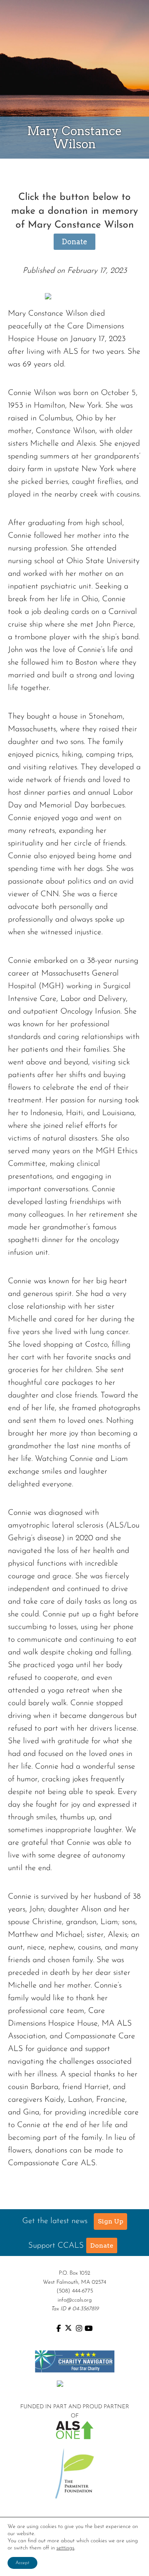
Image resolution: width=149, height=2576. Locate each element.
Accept (22, 2563)
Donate (74, 242)
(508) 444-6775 (75, 2291)
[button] (110, 2221)
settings (65, 2548)
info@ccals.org (75, 2300)
